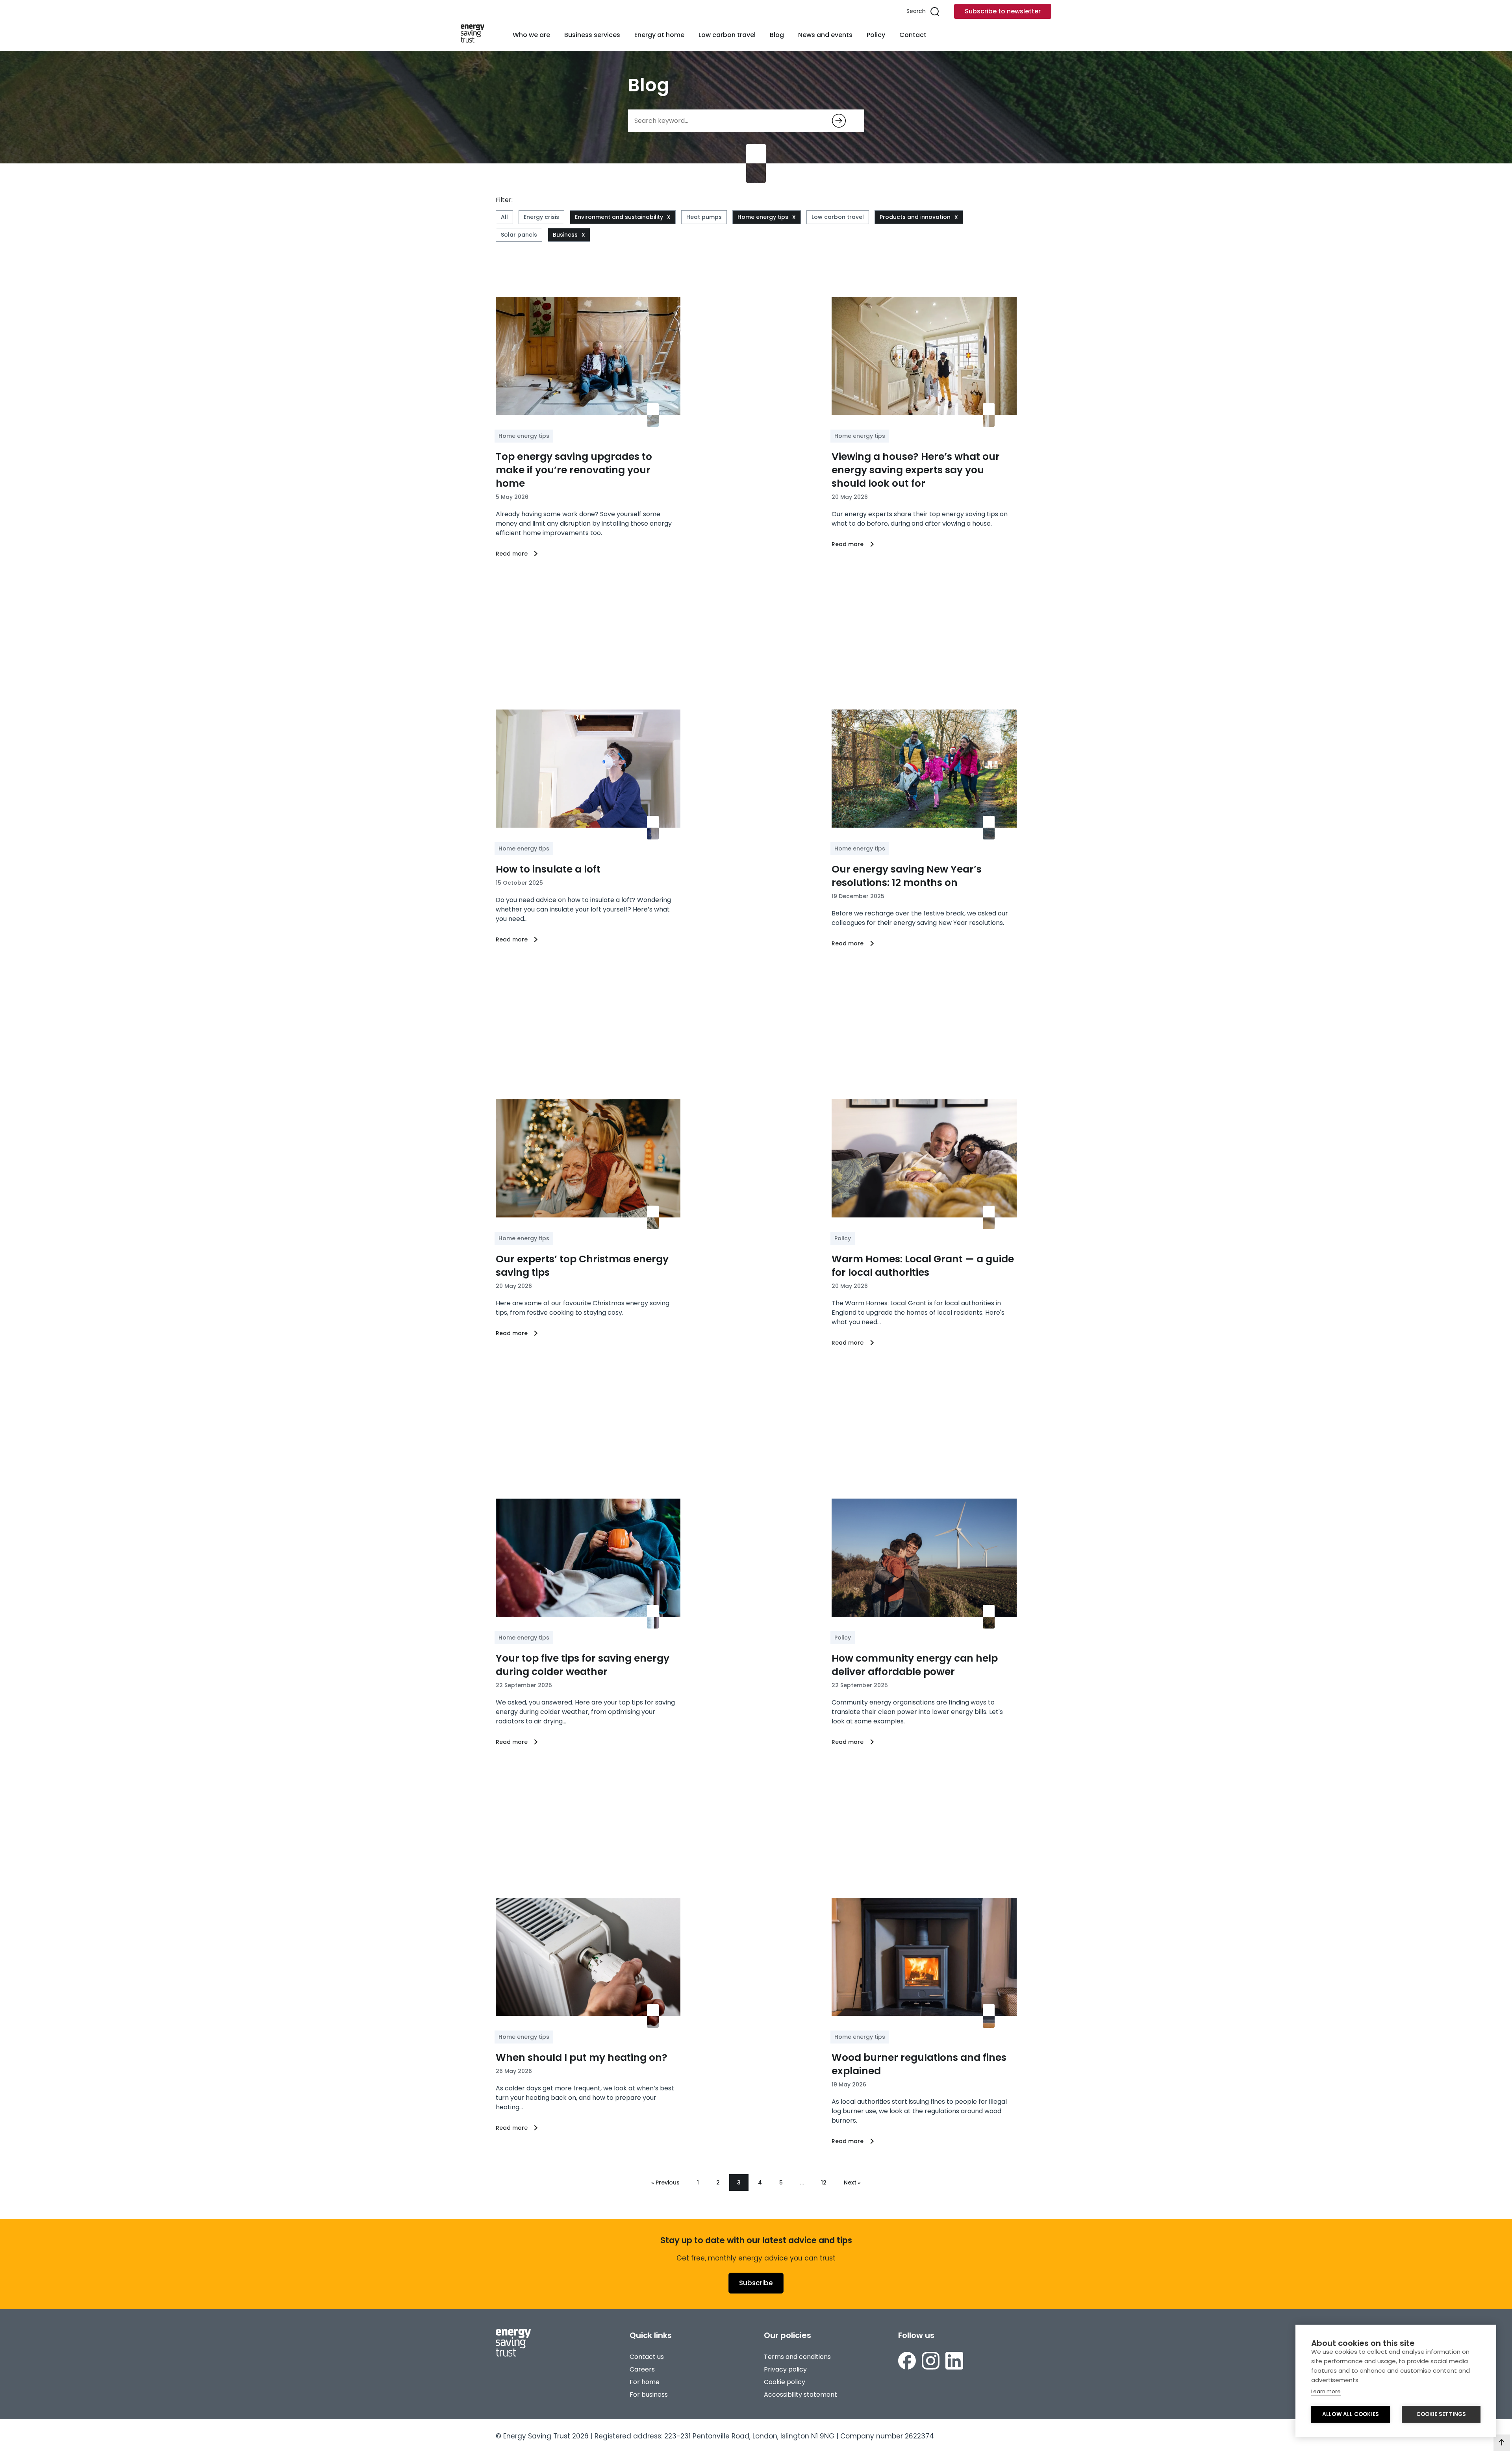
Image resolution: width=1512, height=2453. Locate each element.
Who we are (531, 35)
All (504, 217)
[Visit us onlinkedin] (954, 2362)
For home (645, 2382)
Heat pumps (704, 217)
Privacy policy (785, 2369)
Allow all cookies (1351, 2414)
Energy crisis (541, 217)
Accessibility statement (800, 2395)
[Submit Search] (839, 121)
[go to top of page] (1502, 2443)
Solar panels (519, 235)
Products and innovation (915, 217)
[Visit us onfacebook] (907, 2362)
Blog (777, 35)
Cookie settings (1441, 2414)
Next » (852, 2183)
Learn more (1326, 2391)
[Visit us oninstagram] (931, 2362)
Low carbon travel (727, 35)
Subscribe (756, 2283)
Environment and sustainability (619, 217)
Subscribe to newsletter (1003, 11)
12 (824, 2183)
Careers (642, 2369)
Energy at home (659, 35)
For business (649, 2395)
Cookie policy (785, 2382)
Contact (913, 35)
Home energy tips (763, 217)
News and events (825, 35)
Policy (876, 35)
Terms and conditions (797, 2357)
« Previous (665, 2183)
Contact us (647, 2357)
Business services (592, 35)
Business (565, 235)
